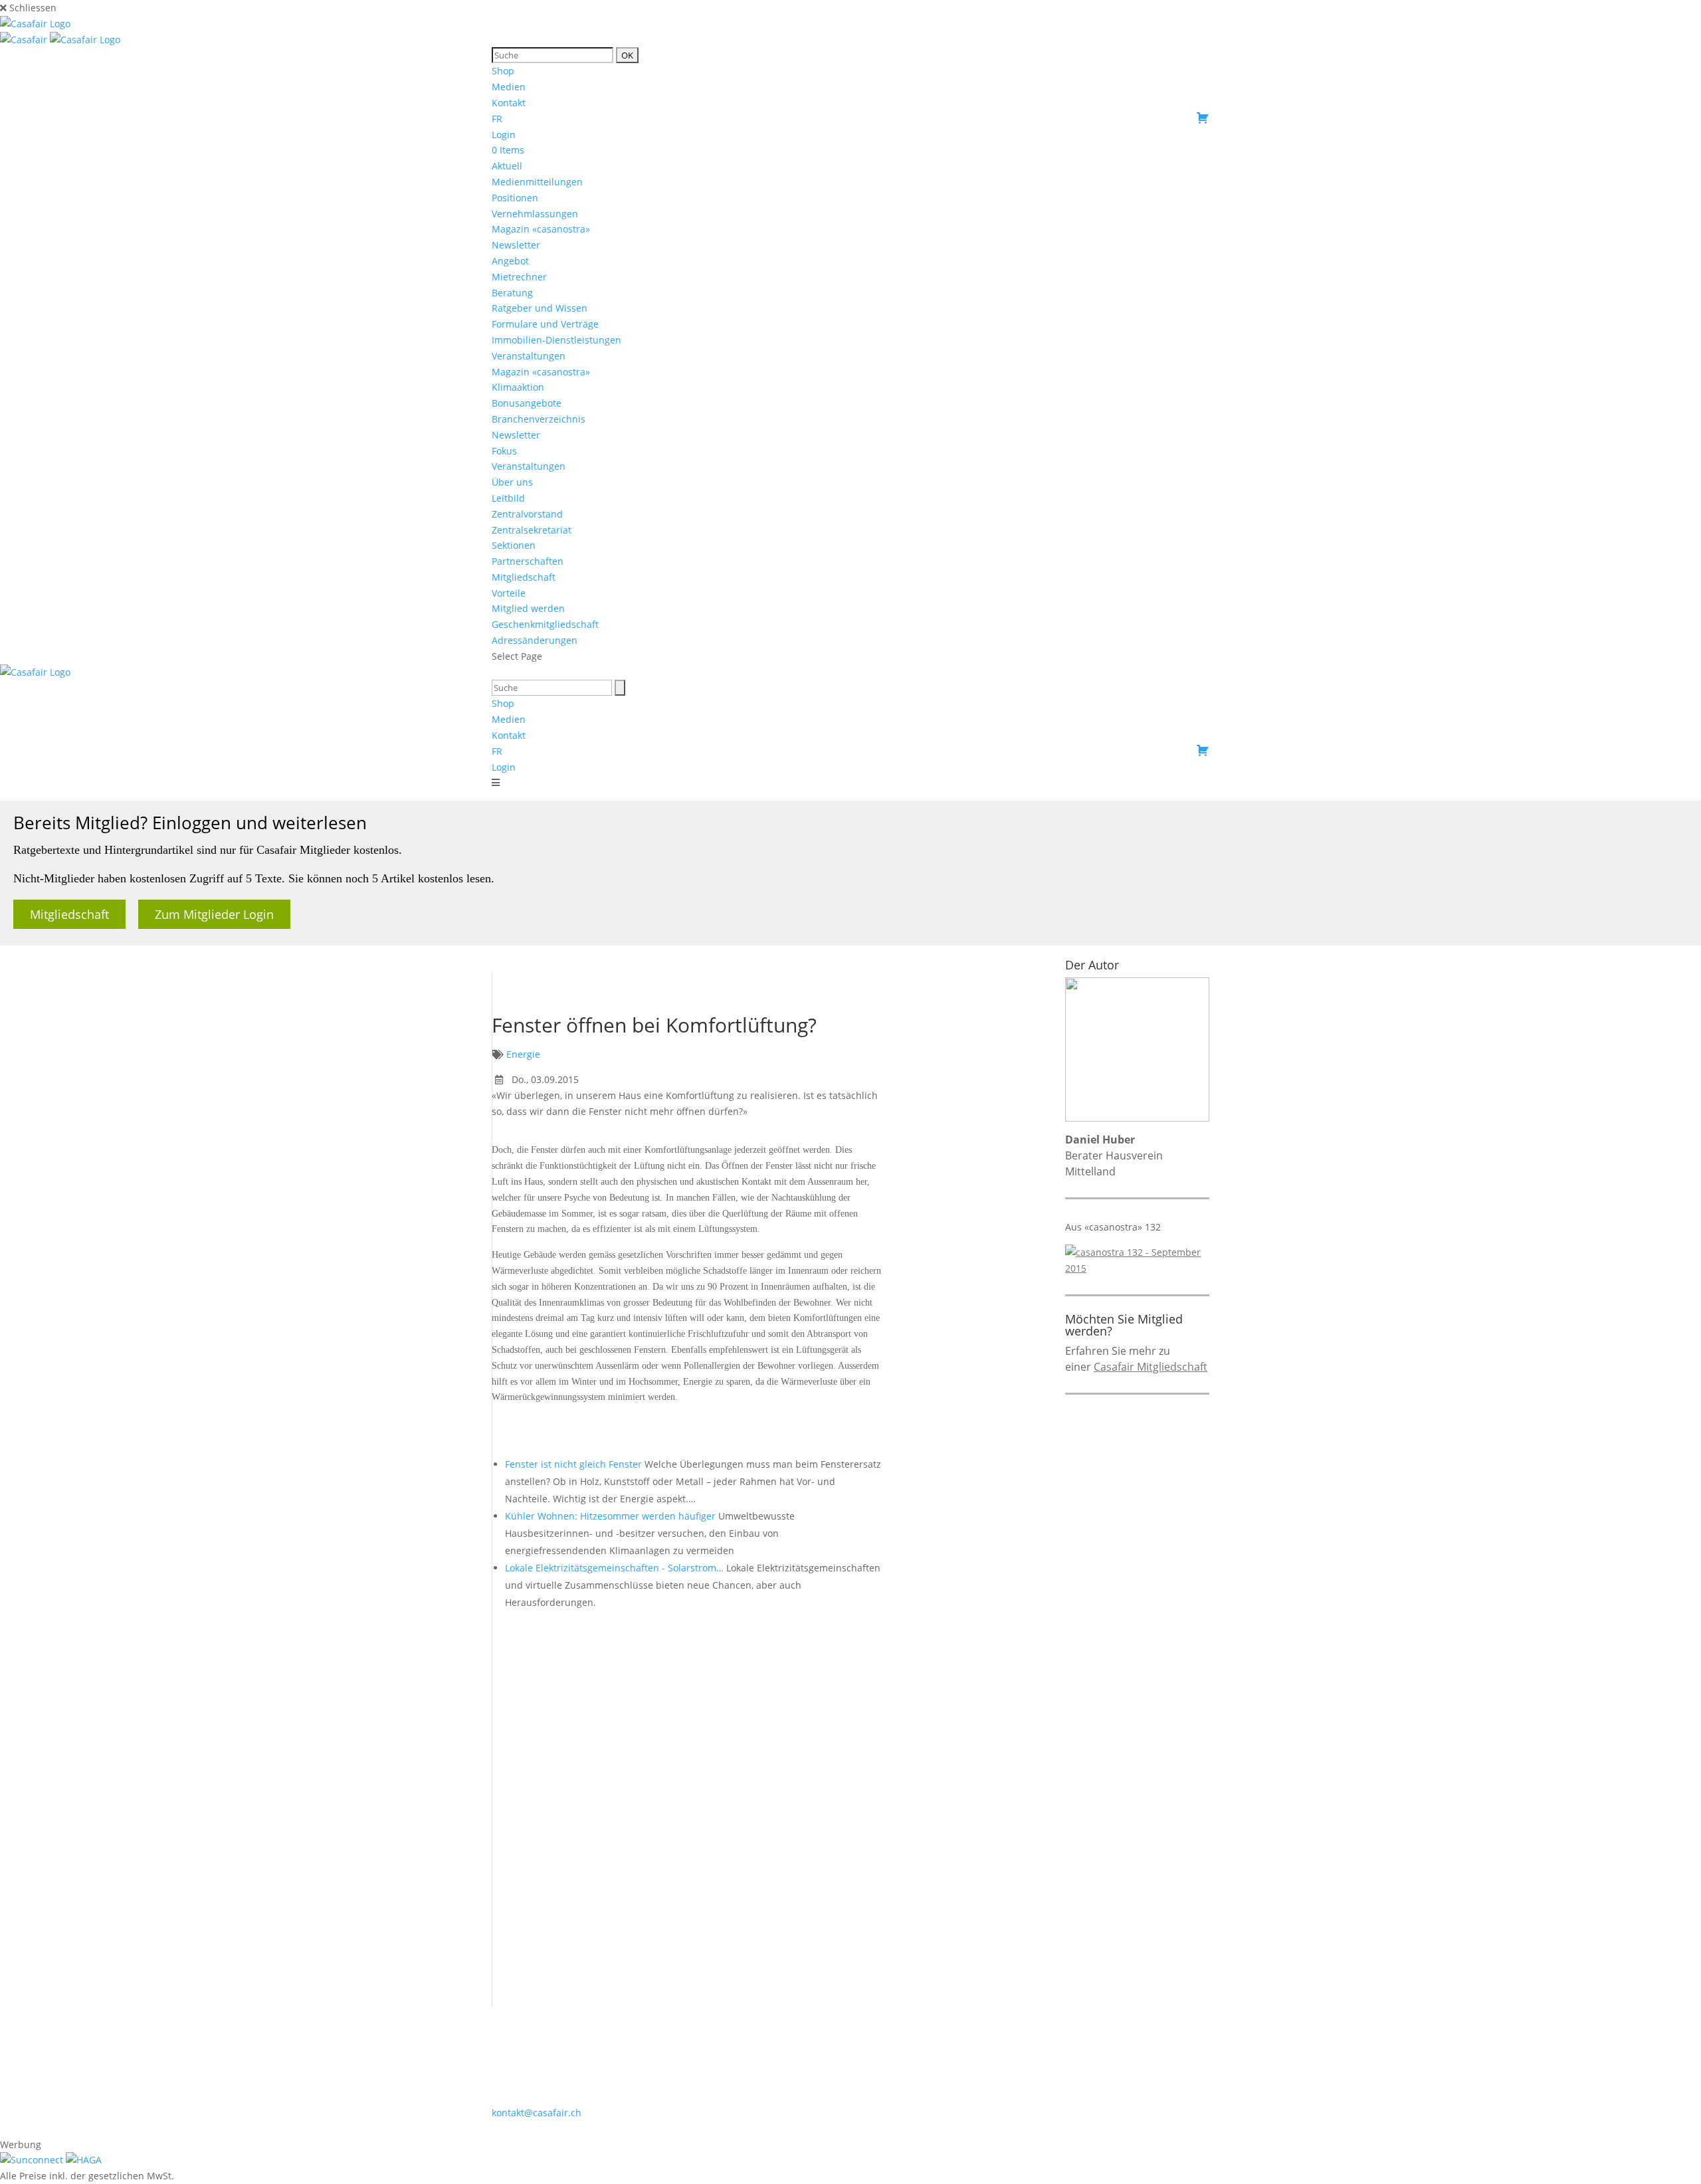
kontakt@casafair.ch (537, 2113)
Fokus (504, 451)
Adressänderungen (535, 640)
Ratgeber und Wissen (540, 308)
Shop (503, 71)
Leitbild (508, 498)
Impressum (858, 2128)
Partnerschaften (528, 561)
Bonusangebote (527, 403)
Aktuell (507, 166)
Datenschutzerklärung (945, 2128)
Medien (509, 87)
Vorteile (509, 593)
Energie (523, 1054)
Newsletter (516, 245)
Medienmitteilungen (537, 182)
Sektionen (514, 545)
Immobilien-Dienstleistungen (556, 340)
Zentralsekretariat (532, 530)
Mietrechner (519, 277)
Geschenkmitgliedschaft (545, 624)
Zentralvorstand (527, 514)
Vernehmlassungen (535, 214)
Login (504, 135)
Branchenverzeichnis (539, 419)
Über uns (512, 482)
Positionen (515, 198)
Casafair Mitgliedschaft (1151, 1367)
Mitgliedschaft (524, 577)
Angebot (510, 261)
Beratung (512, 293)
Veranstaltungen (529, 356)
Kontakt (509, 103)
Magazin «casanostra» (541, 229)
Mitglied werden (528, 608)
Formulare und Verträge (545, 324)
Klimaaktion (518, 387)
